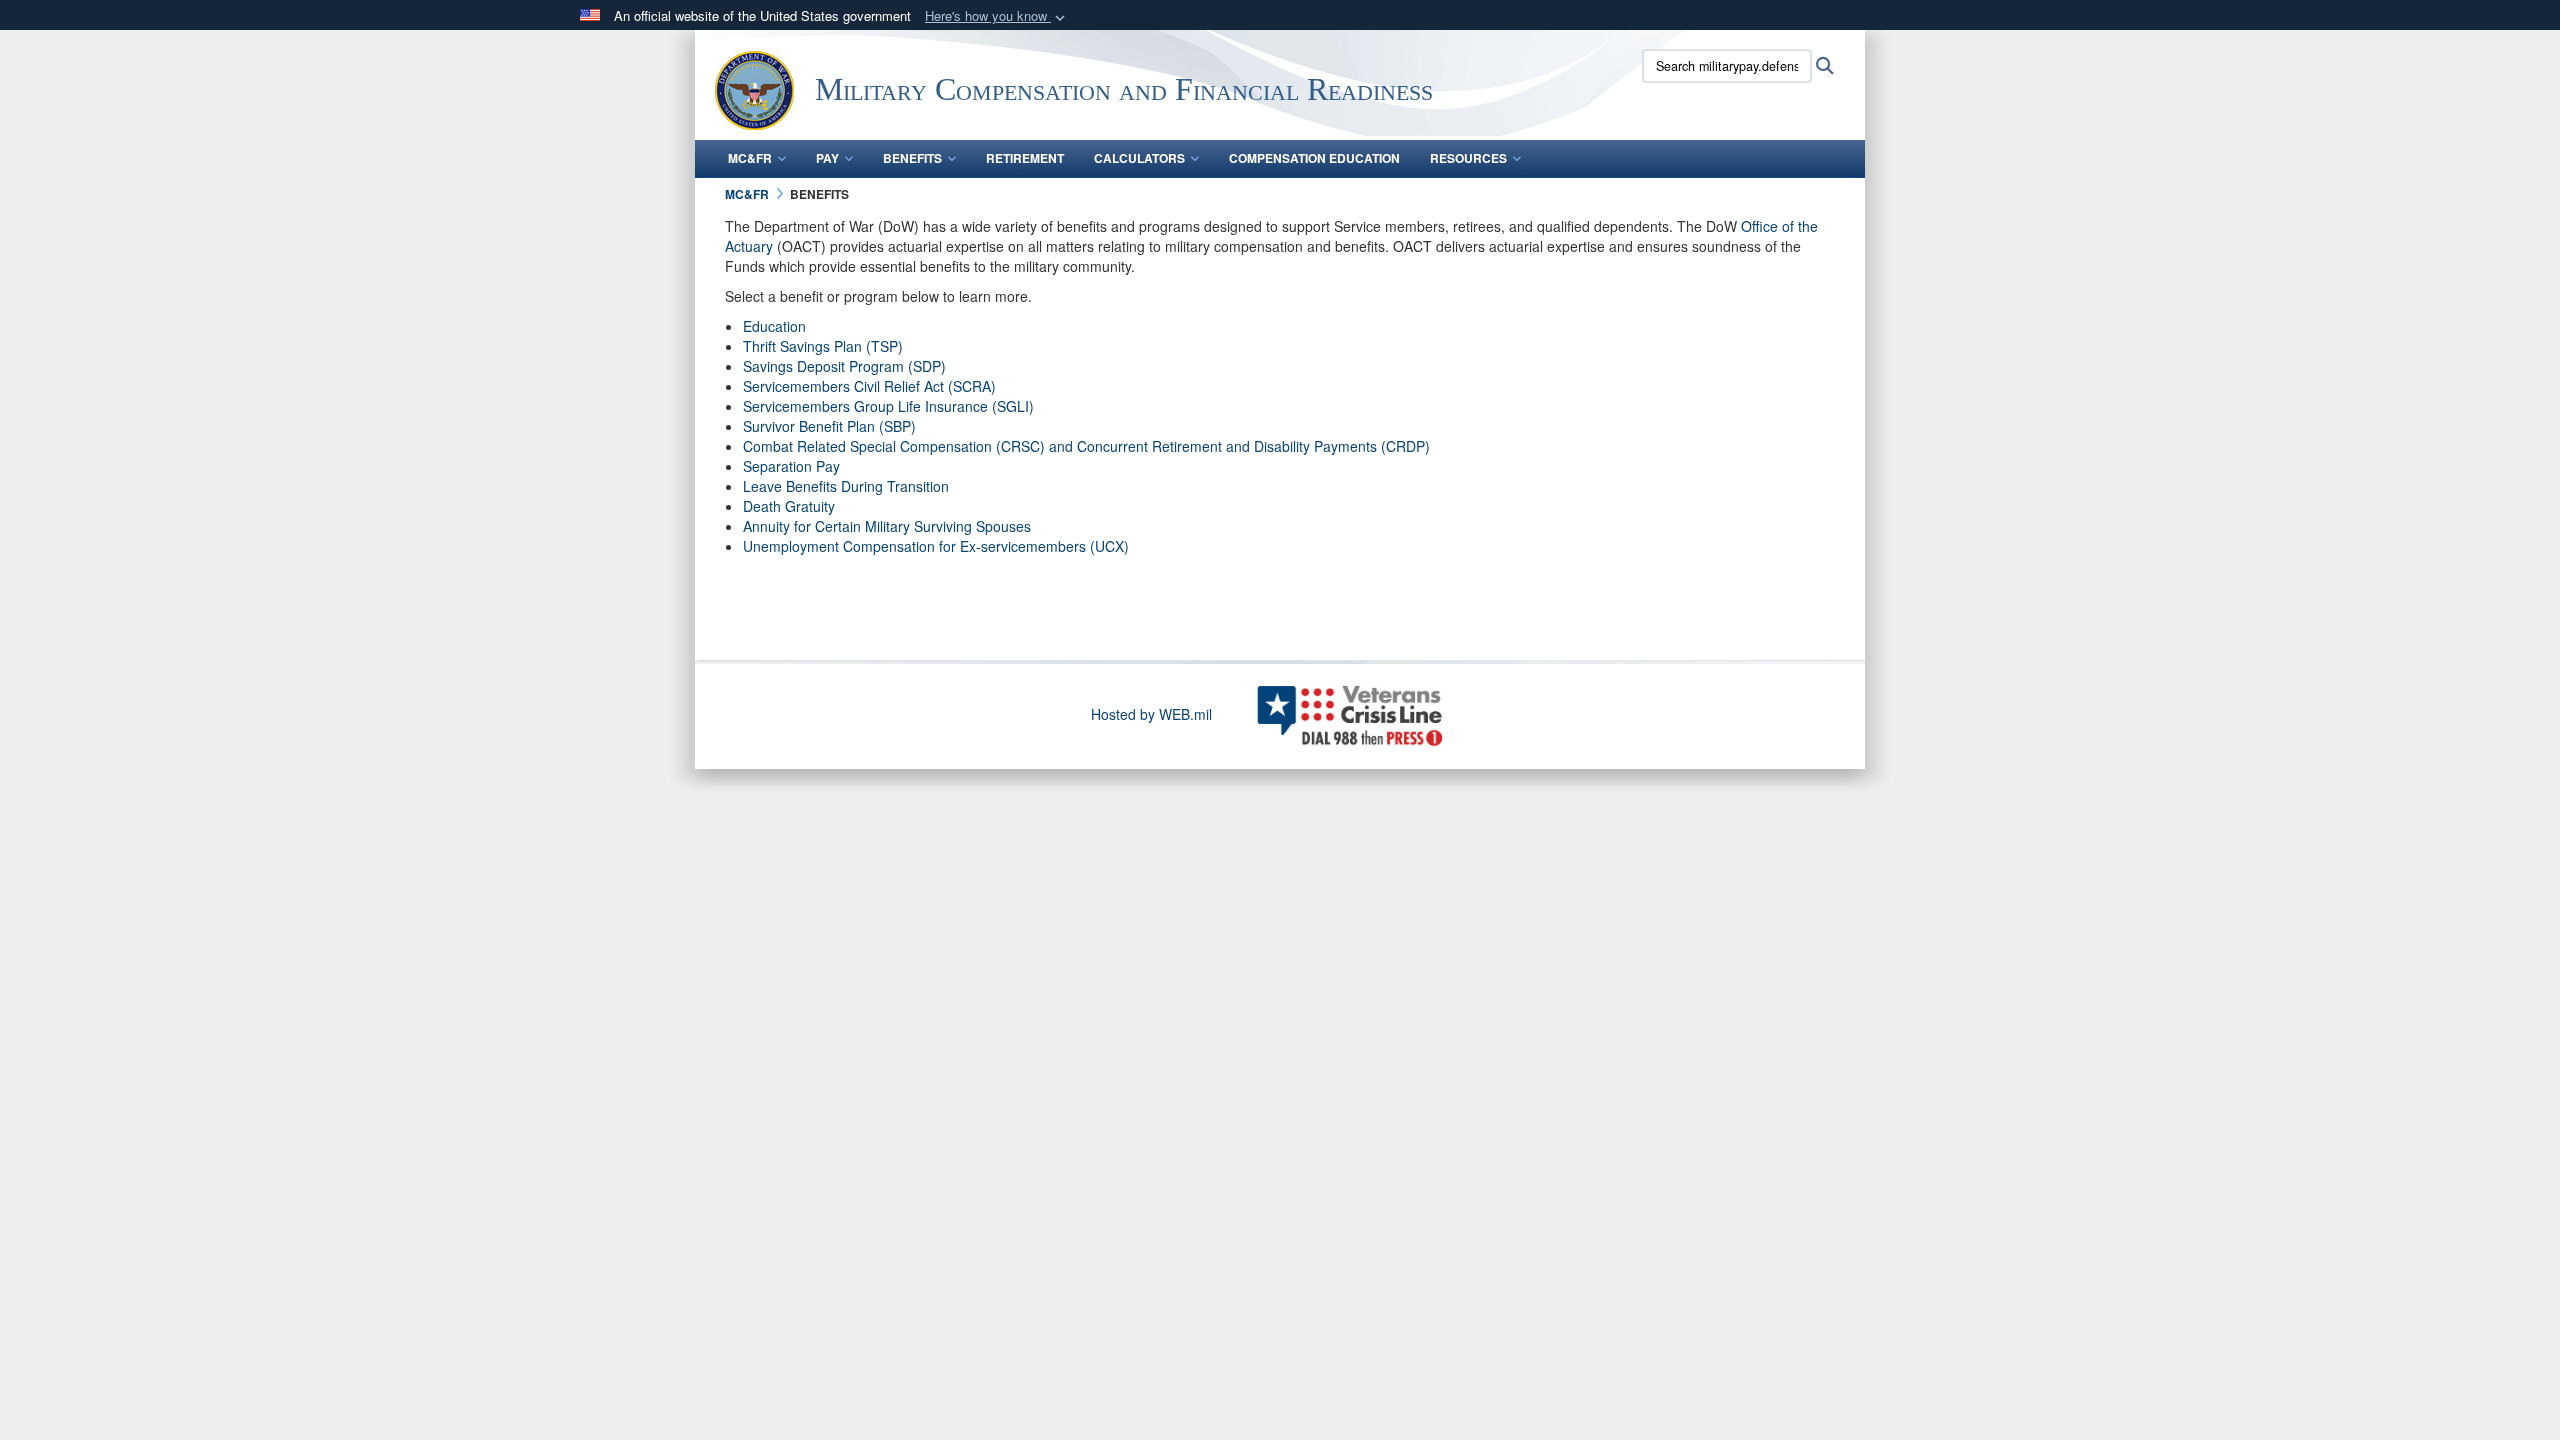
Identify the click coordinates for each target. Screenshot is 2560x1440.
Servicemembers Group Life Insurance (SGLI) (888, 406)
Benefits (912, 158)
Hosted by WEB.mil (1151, 714)
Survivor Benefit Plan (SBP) (829, 426)
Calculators (1139, 158)
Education (774, 326)
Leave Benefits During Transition (846, 486)
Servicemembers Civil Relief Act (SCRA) (869, 386)
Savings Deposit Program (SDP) (844, 366)
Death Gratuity (789, 506)
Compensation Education (1314, 158)
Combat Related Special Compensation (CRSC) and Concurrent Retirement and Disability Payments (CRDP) (1086, 446)
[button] (997, 16)
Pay (827, 158)
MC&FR (750, 158)
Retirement (1025, 158)
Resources (1468, 158)
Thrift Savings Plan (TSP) (823, 346)
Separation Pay (791, 466)
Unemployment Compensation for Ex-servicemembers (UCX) (936, 546)
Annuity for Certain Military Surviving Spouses (887, 526)
